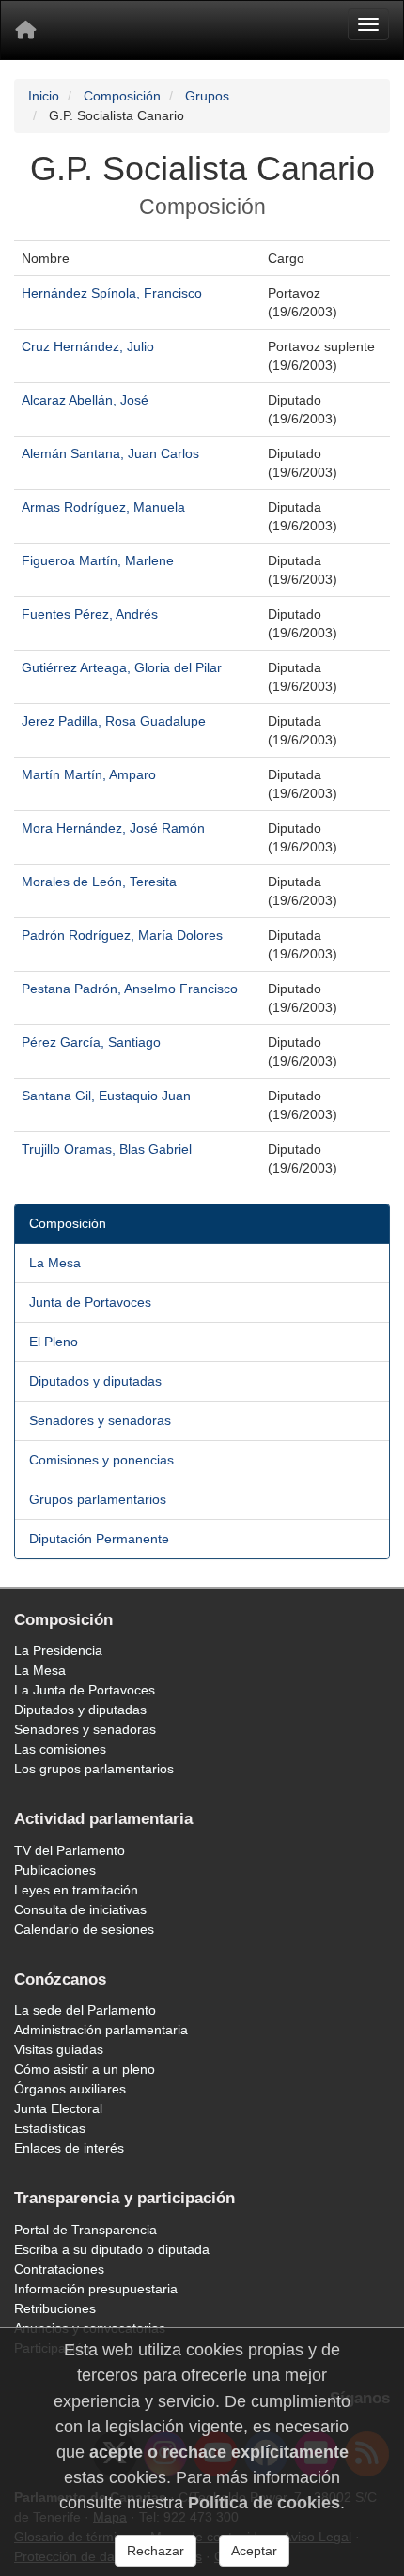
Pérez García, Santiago (91, 1042)
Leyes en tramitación (76, 1890)
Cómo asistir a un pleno (85, 2069)
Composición (122, 96)
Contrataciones (59, 2269)
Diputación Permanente (99, 1539)
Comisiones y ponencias (101, 1460)
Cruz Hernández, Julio (88, 346)
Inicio (44, 96)
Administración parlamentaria (101, 2030)
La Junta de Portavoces (85, 1690)
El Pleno (54, 1342)
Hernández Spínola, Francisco (112, 293)
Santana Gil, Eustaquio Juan (106, 1096)
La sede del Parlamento (85, 2010)
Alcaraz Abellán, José (85, 400)
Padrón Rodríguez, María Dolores (122, 935)
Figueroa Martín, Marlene (98, 560)
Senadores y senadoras (100, 1420)
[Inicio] (25, 30)
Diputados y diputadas (95, 1381)
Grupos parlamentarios (98, 1499)
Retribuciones (55, 2308)
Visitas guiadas (59, 2049)
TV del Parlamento (70, 1850)
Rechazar (155, 2551)
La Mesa (55, 1263)
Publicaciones (55, 1870)
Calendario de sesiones (84, 1929)
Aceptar (254, 2551)
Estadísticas (50, 2128)
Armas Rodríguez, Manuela (103, 507)
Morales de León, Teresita (99, 882)
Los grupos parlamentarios (94, 1769)
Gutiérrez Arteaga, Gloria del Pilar (122, 667)
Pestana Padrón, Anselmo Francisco (130, 989)
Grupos (207, 96)
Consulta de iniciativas (80, 1909)
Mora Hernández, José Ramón (113, 828)
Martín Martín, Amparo (89, 774)
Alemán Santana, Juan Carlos (110, 453)
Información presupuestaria (96, 2289)
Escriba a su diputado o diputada (112, 2249)
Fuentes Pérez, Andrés (90, 614)
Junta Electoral (58, 2108)
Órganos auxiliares (70, 2089)
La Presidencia (58, 1650)
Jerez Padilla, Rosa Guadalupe (114, 721)
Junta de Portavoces (90, 1302)
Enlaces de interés (69, 2148)
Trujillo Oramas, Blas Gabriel (107, 1149)
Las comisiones (60, 1749)
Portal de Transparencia (85, 2230)
